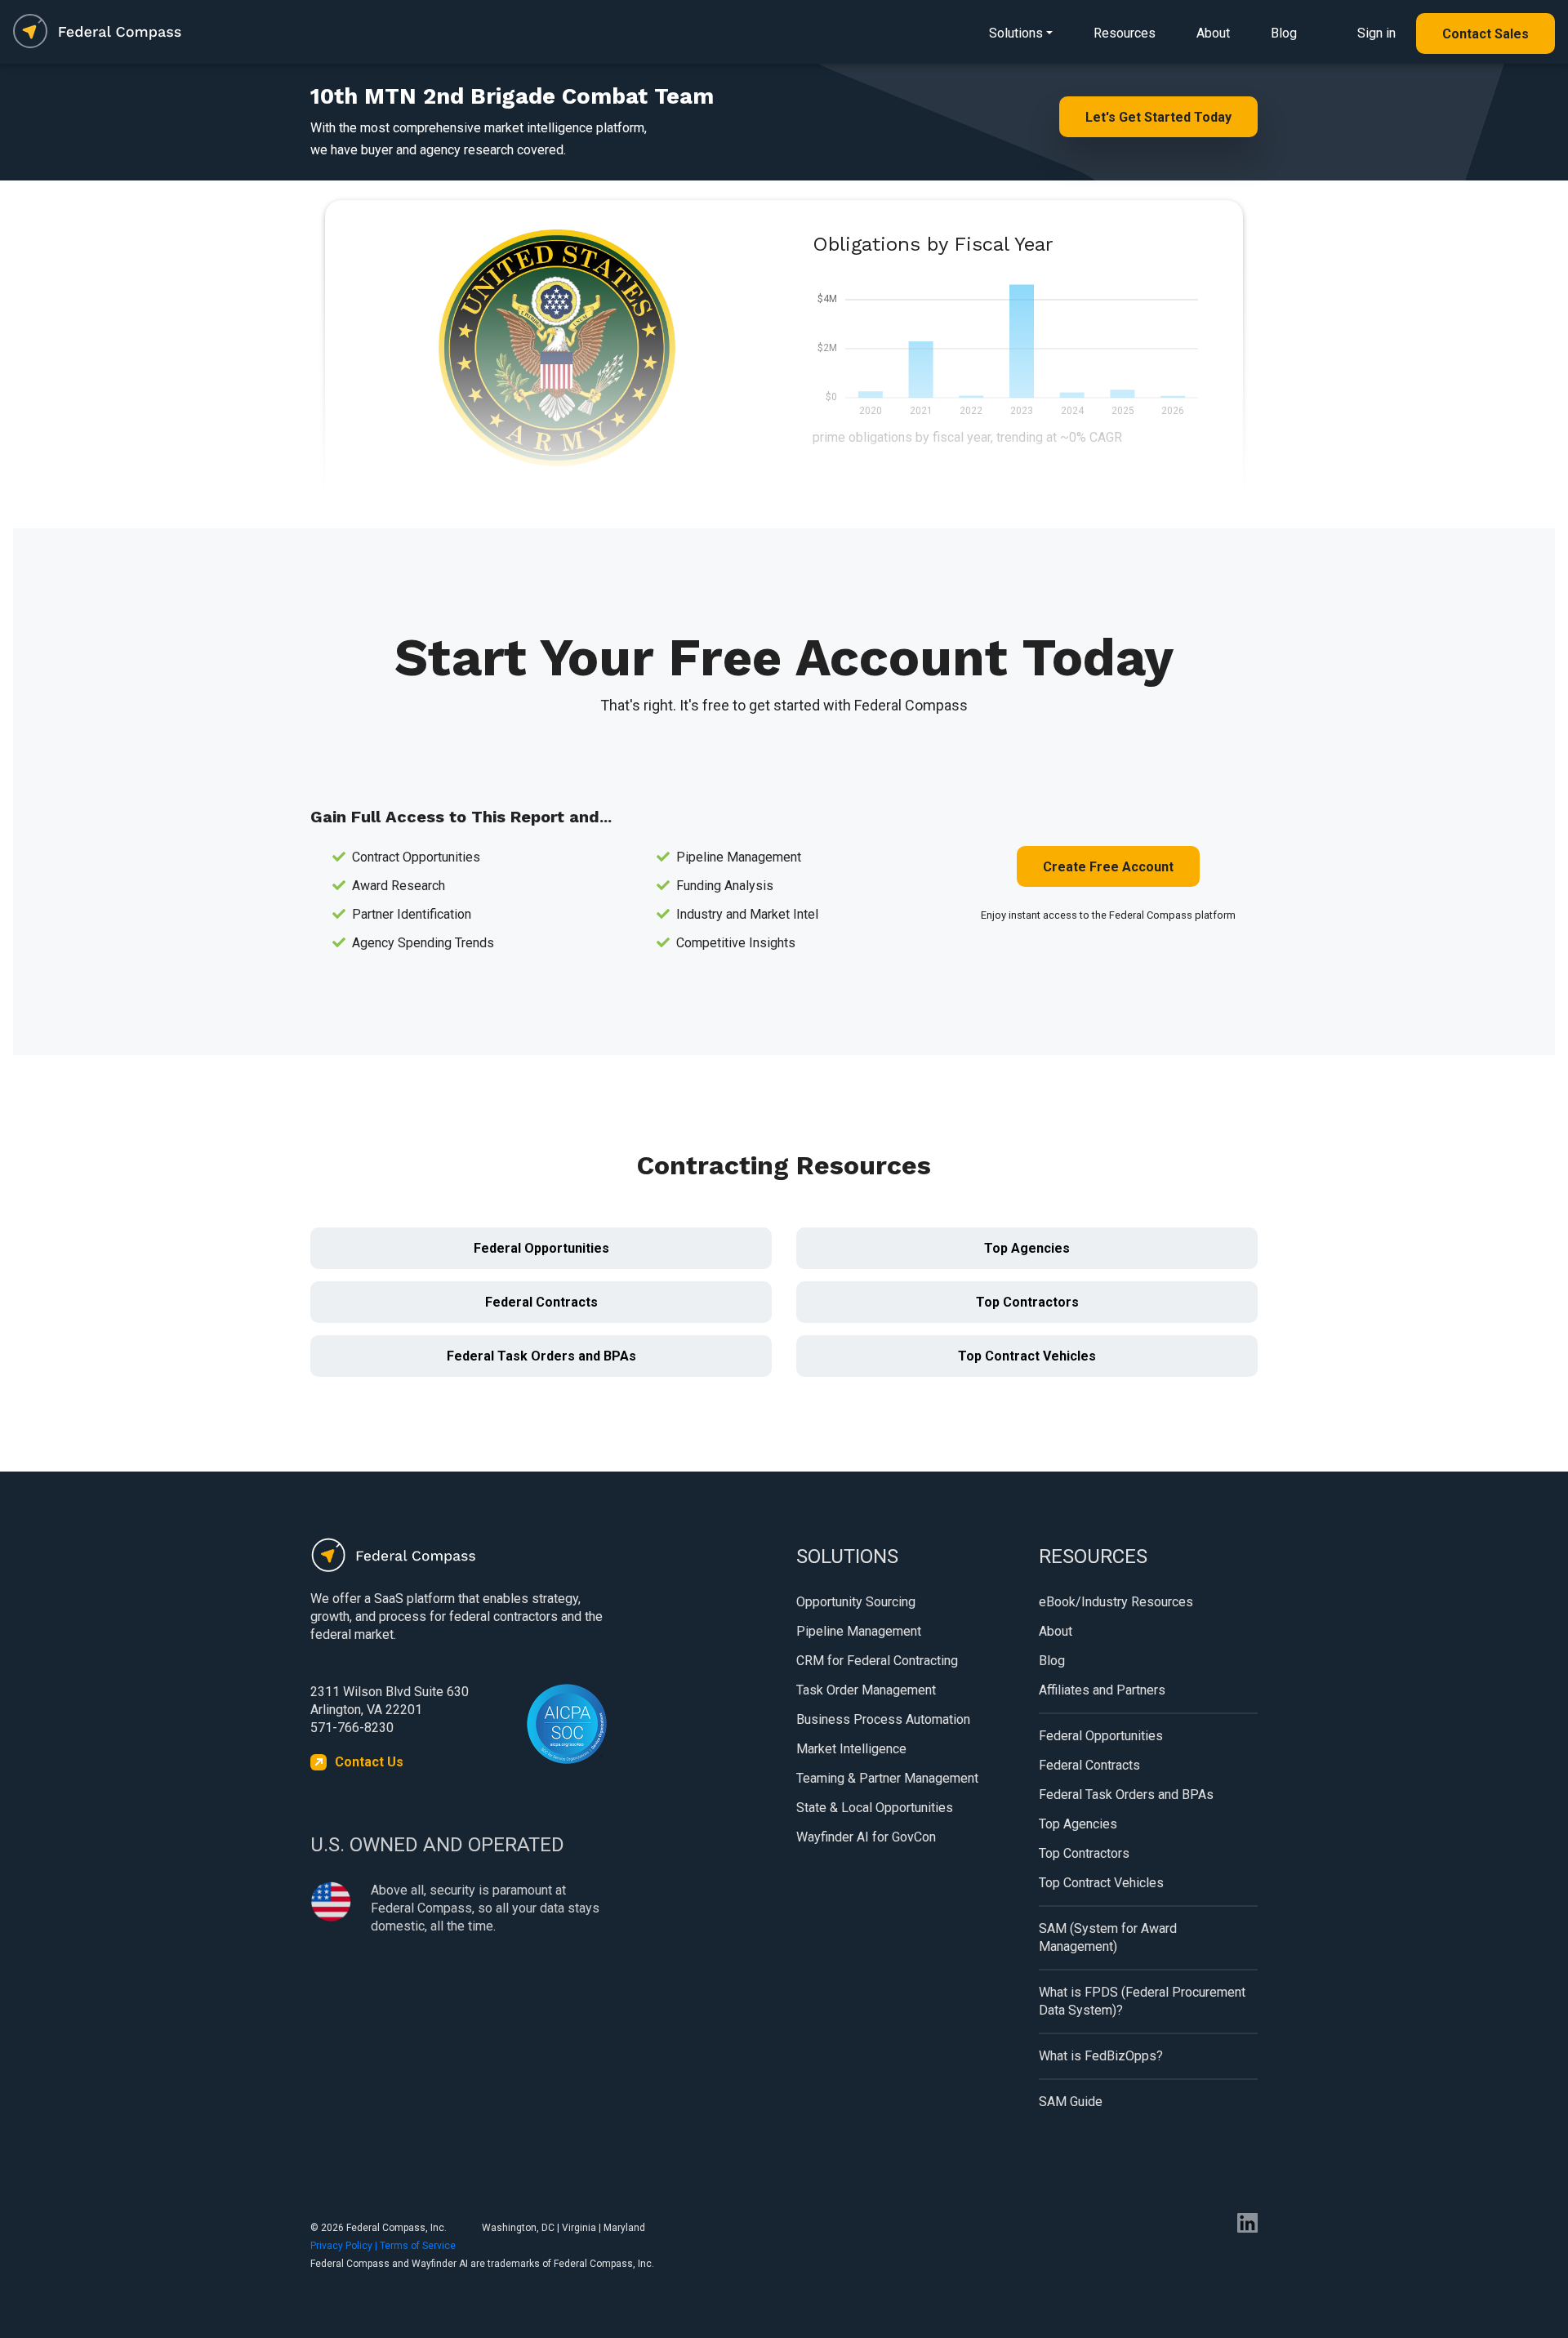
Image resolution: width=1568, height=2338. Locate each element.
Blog (1284, 33)
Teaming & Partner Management (887, 1778)
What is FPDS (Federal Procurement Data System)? (1142, 2001)
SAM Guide (1071, 2102)
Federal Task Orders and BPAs (541, 1356)
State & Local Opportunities (875, 1808)
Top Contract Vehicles (1027, 1356)
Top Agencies (1027, 1248)
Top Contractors (1027, 1302)
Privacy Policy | (345, 2246)
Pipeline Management (859, 1631)
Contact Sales (1486, 34)
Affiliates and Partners (1102, 1690)
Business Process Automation (883, 1719)
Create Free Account (1108, 867)
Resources (1125, 33)
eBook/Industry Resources (1116, 1602)
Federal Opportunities (541, 1248)
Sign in (1376, 33)
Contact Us (369, 1762)
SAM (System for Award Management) (1108, 1937)
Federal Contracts (541, 1302)
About (1213, 33)
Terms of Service (418, 2246)
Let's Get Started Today (1158, 117)
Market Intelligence (851, 1749)
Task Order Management (866, 1690)
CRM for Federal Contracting (877, 1661)
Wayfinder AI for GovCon (866, 1837)
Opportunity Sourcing (856, 1602)
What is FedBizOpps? (1101, 2056)
